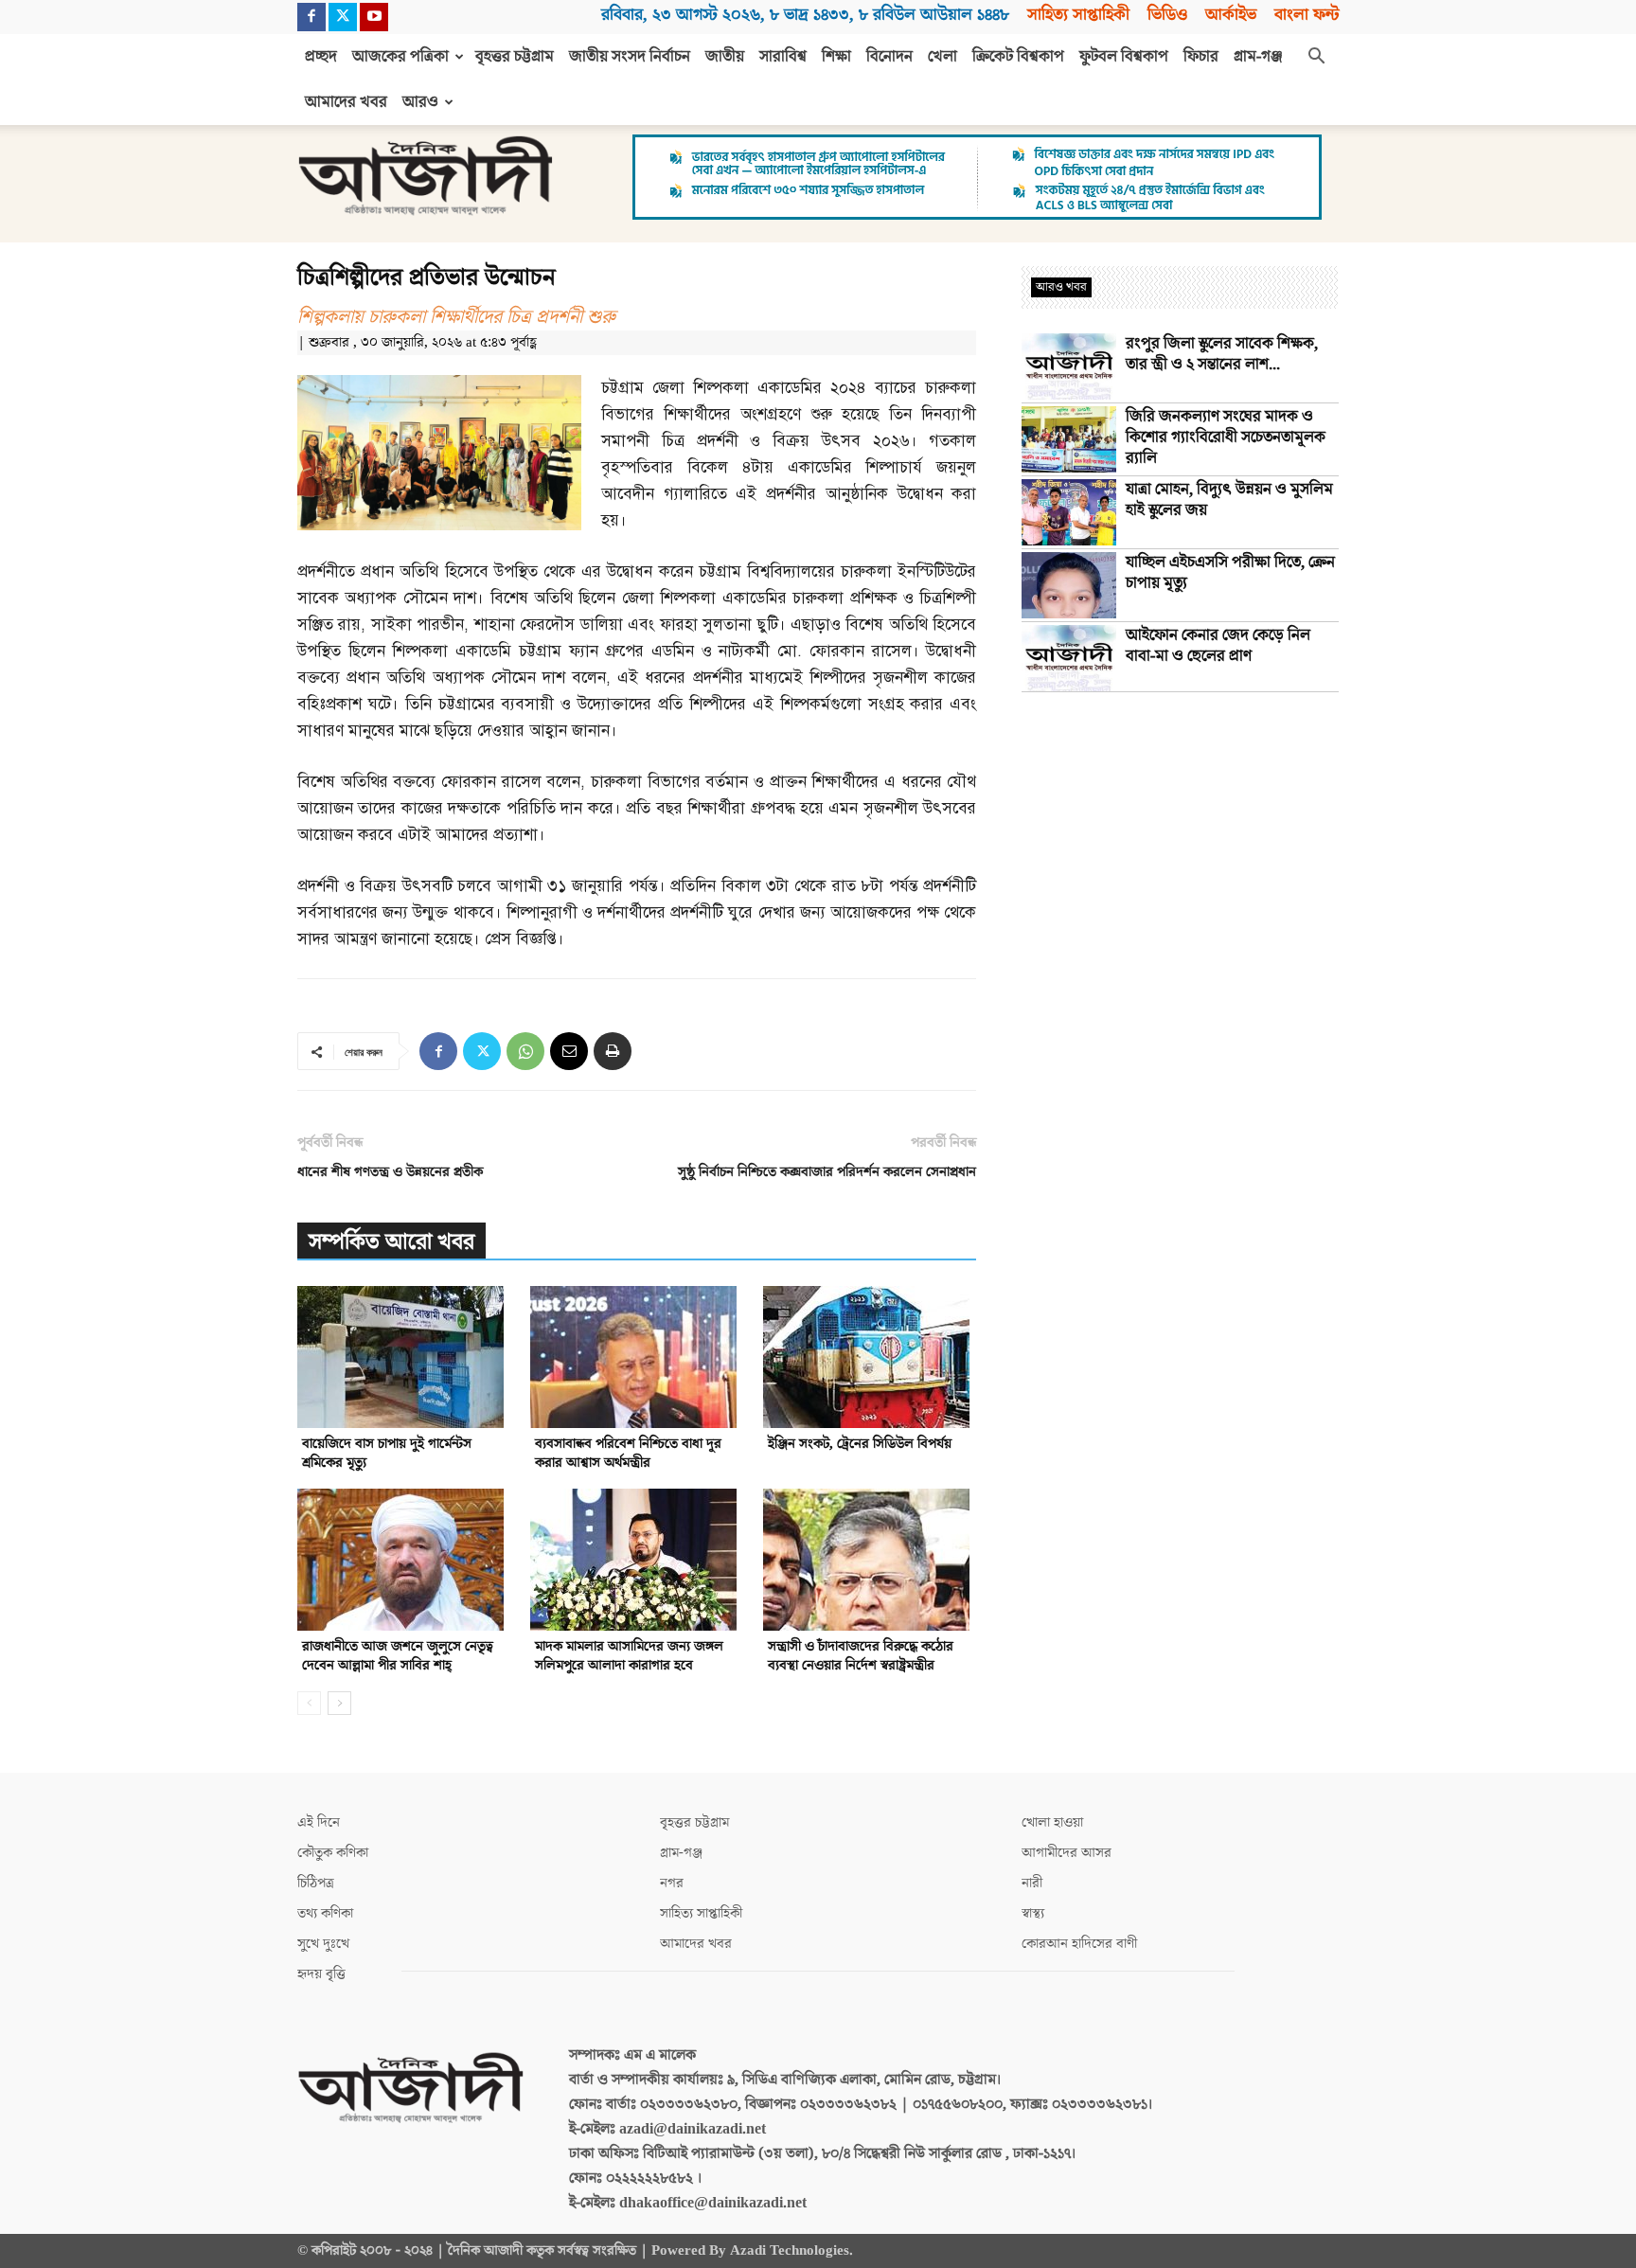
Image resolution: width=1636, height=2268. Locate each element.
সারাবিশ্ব (783, 57)
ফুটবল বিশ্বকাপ (1124, 57)
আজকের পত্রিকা (400, 57)
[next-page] (339, 1703)
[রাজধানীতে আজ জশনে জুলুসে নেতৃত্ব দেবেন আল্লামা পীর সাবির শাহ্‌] (404, 1560)
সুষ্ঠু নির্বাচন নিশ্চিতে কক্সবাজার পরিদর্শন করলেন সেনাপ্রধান (827, 1172)
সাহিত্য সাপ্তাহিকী (1078, 15)
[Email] (569, 1051)
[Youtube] (374, 17)
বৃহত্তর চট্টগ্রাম (515, 57)
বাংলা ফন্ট (1307, 15)
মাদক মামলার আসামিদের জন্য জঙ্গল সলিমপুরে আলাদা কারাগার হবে (629, 1656)
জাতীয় (725, 57)
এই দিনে (319, 1822)
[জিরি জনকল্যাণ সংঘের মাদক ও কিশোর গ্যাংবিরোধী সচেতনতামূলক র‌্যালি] (1069, 439)
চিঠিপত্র (316, 1883)
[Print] (613, 1051)
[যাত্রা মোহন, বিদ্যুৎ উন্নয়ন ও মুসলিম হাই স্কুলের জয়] (1069, 512)
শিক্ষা (836, 57)
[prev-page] (309, 1703)
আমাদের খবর (346, 102)
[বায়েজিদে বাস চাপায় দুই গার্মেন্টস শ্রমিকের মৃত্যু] (404, 1357)
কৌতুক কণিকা (333, 1853)
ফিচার (1201, 57)
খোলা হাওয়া (1052, 1822)
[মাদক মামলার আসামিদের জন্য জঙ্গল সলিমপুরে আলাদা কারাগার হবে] (637, 1560)
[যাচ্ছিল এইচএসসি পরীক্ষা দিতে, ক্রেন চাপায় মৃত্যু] (1069, 585)
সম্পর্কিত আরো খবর (391, 1242)
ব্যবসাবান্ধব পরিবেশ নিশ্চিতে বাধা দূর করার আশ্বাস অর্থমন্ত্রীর (628, 1453)
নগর (672, 1883)
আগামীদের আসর (1067, 1853)
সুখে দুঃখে (323, 1944)
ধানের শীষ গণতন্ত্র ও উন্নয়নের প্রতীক (390, 1172)
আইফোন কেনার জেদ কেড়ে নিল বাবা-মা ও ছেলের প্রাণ (1218, 646)
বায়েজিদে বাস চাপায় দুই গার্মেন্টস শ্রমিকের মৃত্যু (387, 1453)
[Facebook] (311, 17)
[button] (1316, 58)
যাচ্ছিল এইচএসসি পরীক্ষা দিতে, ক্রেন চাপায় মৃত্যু (1230, 573)
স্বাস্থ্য (1033, 1913)
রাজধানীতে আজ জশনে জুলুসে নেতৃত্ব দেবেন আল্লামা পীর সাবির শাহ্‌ (398, 1656)
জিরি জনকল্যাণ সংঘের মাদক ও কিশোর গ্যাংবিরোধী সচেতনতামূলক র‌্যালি (1226, 438)
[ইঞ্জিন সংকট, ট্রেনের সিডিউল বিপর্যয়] (870, 1357)
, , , (805, 15)
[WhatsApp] (525, 1051)
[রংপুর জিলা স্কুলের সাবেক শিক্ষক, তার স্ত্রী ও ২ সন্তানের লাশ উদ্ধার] (1069, 366)
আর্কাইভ (1231, 15)
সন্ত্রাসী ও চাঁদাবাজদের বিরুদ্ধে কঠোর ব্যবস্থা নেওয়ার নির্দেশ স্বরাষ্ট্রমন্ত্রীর (861, 1656)
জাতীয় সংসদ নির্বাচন (630, 57)
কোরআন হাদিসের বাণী (1079, 1944)
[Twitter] (343, 17)
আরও (420, 102)
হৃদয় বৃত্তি (321, 1974)
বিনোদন (889, 57)
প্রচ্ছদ (321, 57)
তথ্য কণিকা (325, 1913)
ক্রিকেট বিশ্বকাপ (1018, 57)
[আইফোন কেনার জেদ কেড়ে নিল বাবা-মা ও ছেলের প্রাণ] (1069, 658)
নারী (1032, 1883)
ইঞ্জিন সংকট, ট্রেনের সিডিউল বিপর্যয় (860, 1444)
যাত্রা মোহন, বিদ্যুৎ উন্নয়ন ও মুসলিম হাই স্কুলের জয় (1229, 500)
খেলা (942, 57)
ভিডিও (1167, 15)
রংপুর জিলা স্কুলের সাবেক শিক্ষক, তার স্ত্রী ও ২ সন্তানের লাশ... (1222, 354)
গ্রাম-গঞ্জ (1258, 57)
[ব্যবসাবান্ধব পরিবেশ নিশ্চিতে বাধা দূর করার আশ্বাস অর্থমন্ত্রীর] (637, 1357)
